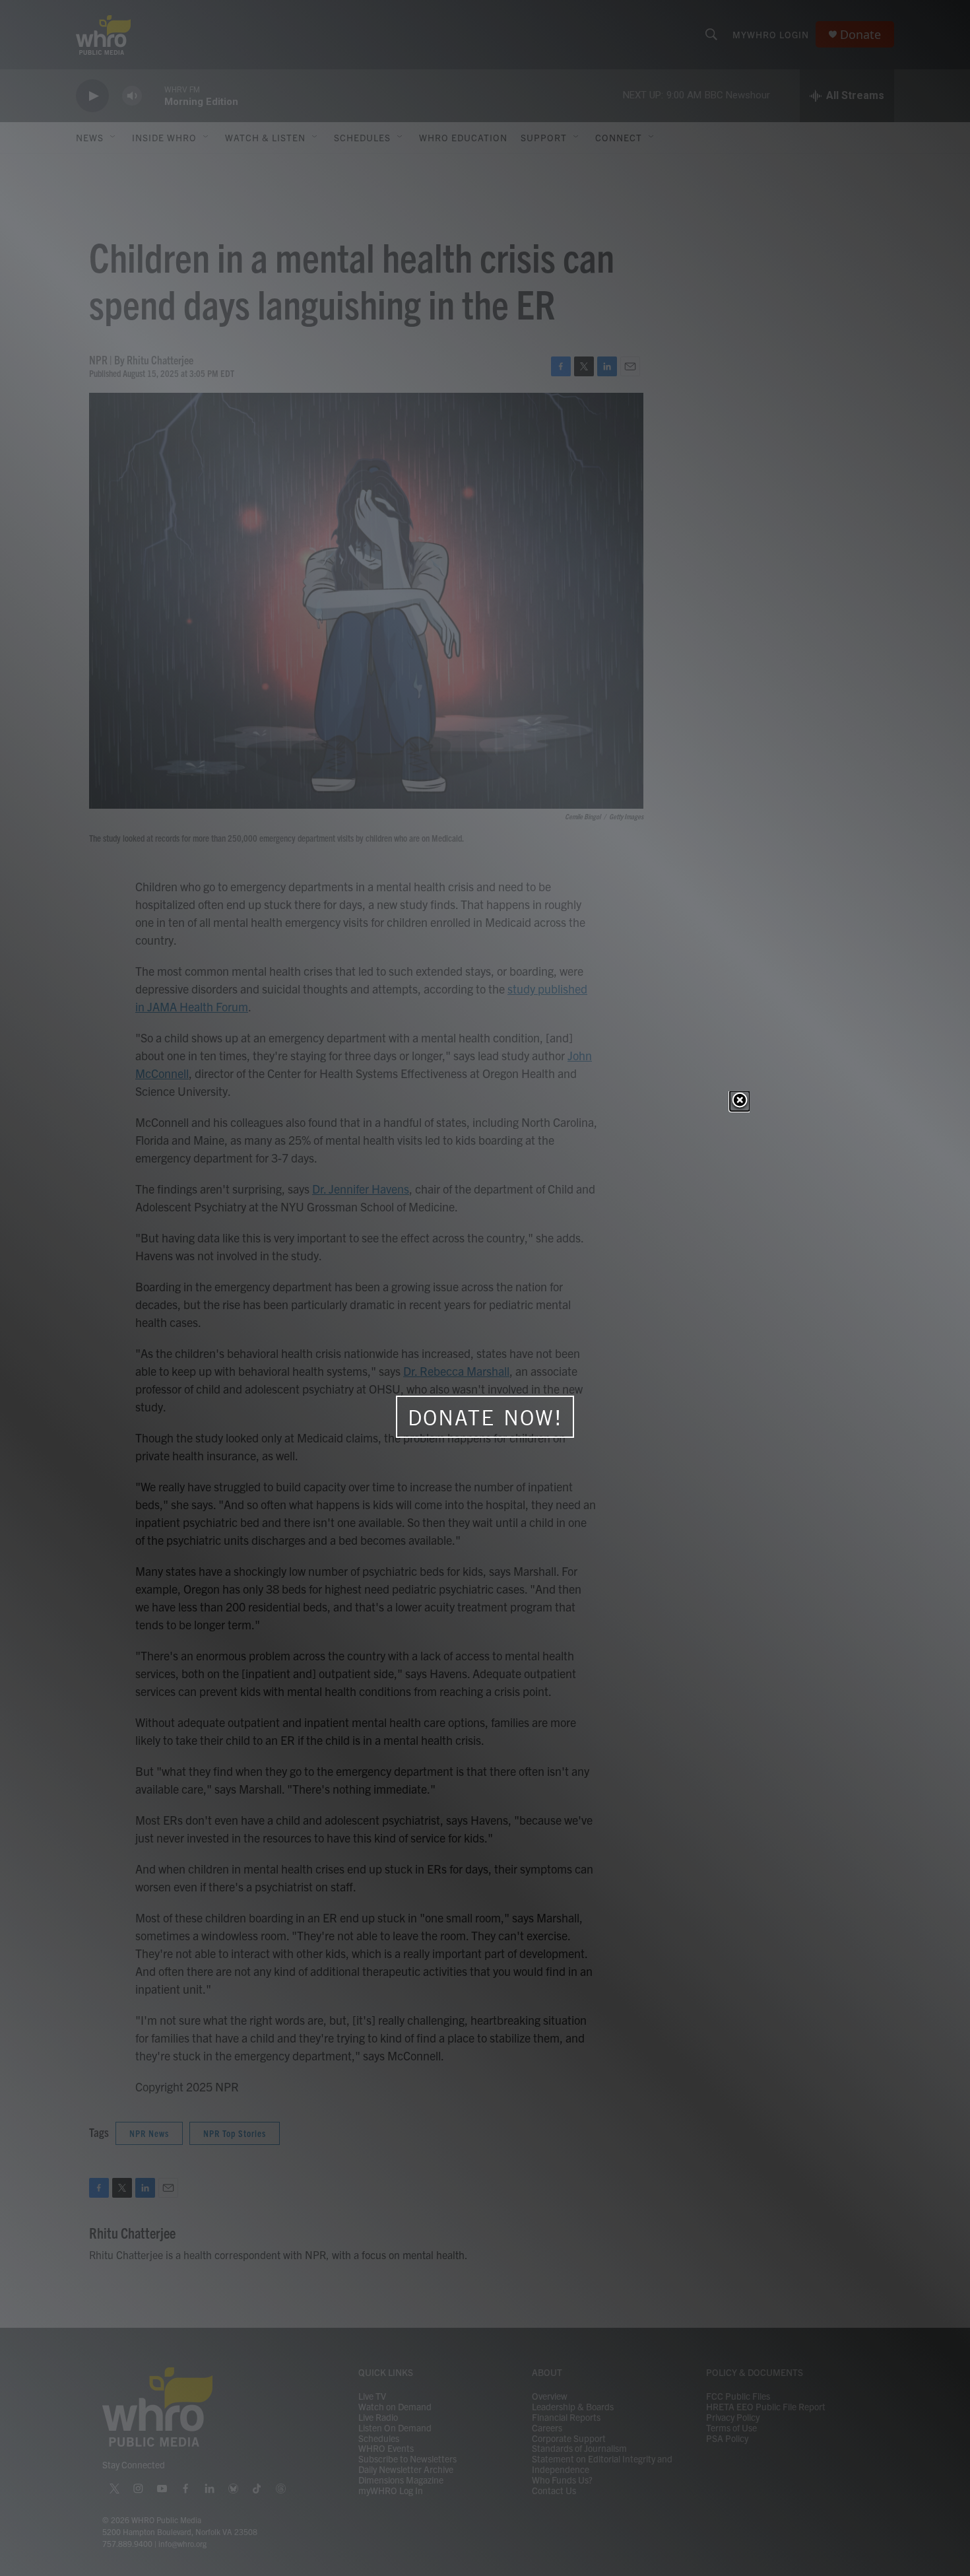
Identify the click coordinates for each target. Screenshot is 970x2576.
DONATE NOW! (485, 1417)
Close (740, 1101)
